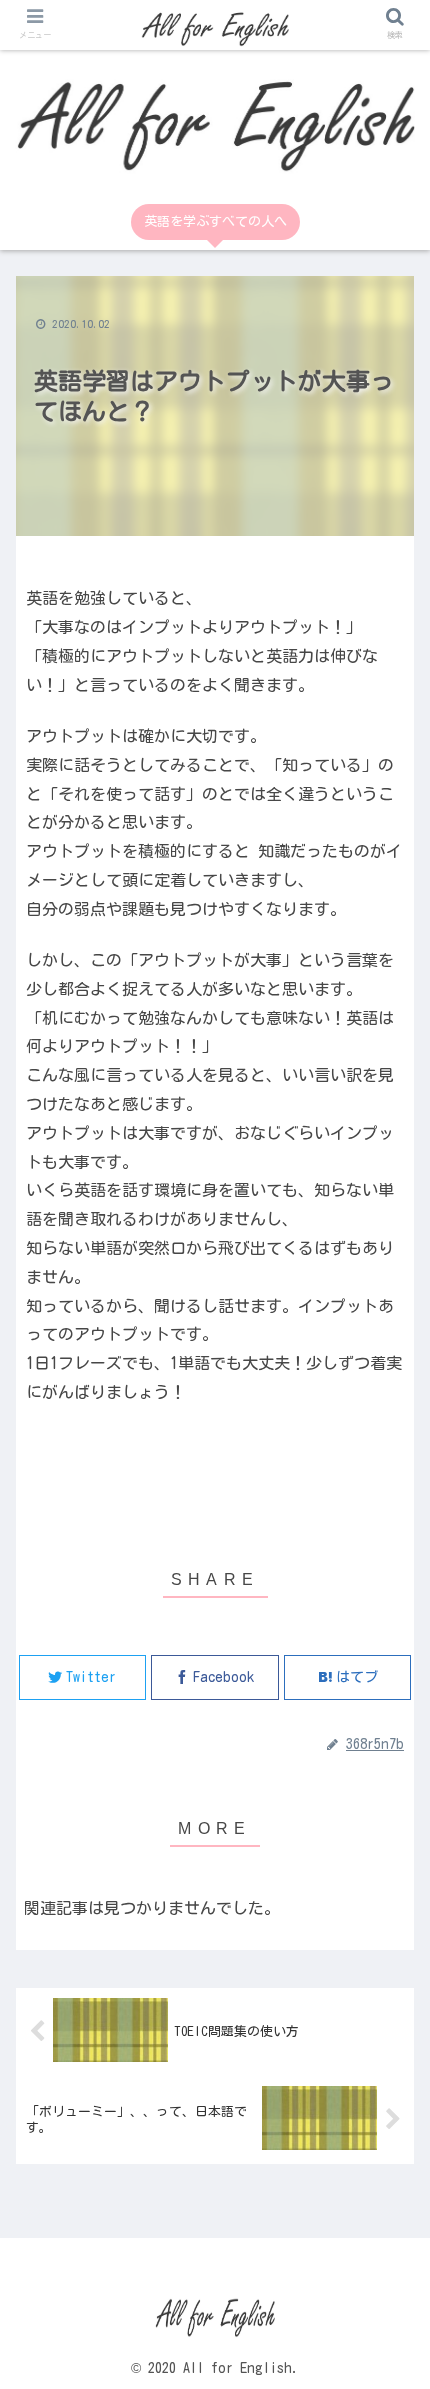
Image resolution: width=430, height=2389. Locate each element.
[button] (388, 1703)
